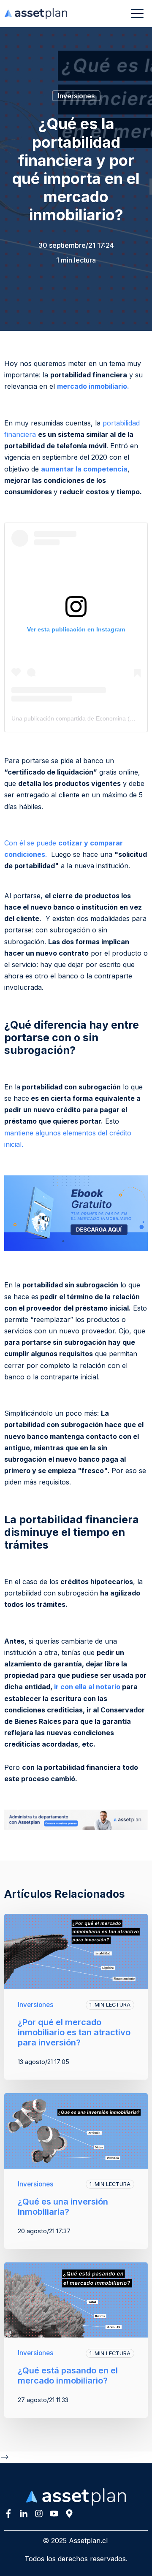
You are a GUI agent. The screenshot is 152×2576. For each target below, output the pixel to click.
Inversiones (76, 96)
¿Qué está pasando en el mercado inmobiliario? (68, 2376)
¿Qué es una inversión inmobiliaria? (63, 2207)
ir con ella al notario (87, 1687)
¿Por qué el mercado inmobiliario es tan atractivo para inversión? (74, 2032)
